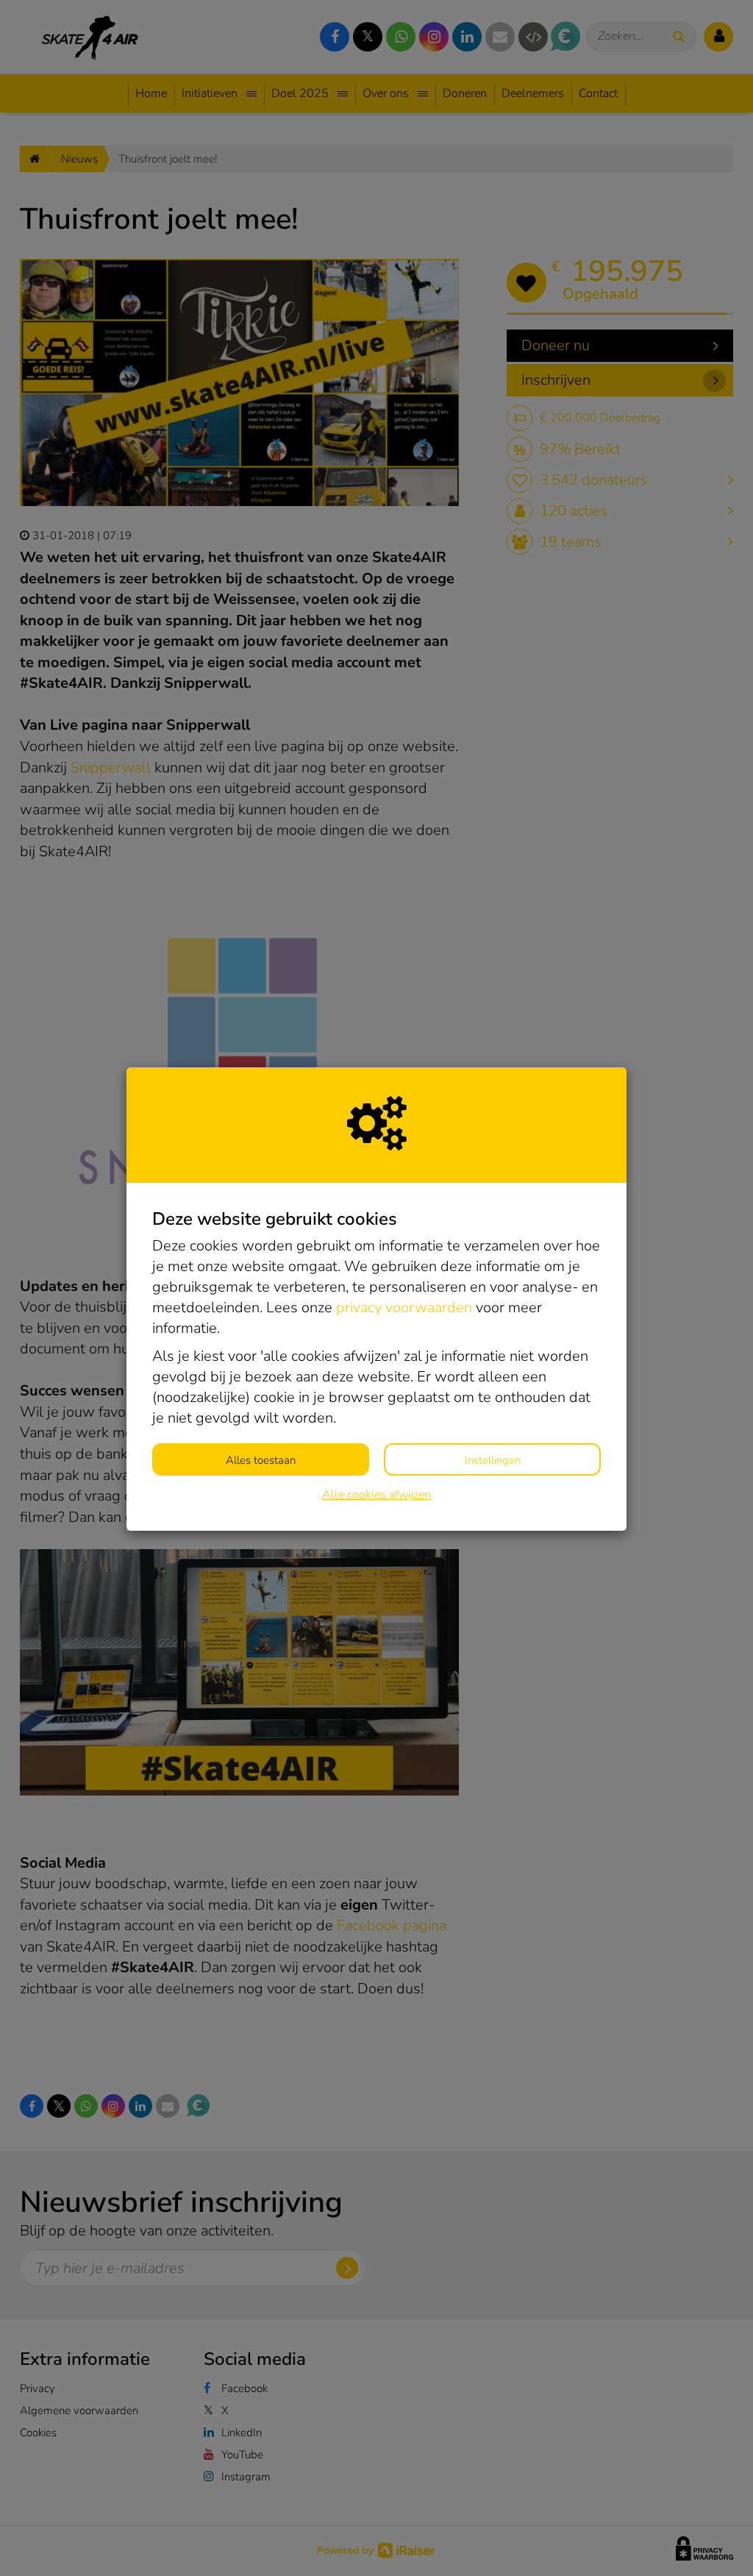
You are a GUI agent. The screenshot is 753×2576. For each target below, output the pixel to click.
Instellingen (493, 1460)
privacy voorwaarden (404, 1307)
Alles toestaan (261, 1460)
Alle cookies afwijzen (376, 1495)
